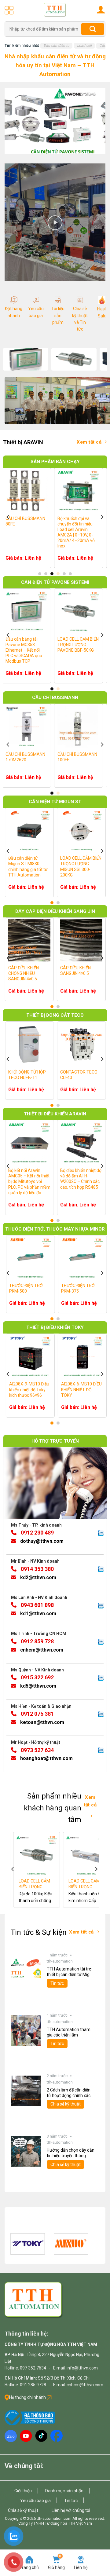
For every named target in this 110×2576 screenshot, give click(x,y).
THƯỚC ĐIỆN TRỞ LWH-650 (46, 1288)
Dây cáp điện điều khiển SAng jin (55, 911)
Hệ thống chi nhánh (28, 2397)
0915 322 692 (37, 1677)
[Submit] (93, 29)
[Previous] (8, 516)
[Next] (102, 516)
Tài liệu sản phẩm (58, 315)
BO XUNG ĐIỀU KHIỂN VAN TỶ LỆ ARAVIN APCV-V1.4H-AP (42, 1176)
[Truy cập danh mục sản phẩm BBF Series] (74, 359)
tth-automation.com (54, 2518)
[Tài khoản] (101, 9)
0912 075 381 (37, 1713)
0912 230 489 (37, 1532)
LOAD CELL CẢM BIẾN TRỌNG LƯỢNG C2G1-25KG (53, 1884)
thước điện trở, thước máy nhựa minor (55, 1229)
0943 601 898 (37, 1605)
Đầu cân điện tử (56, 46)
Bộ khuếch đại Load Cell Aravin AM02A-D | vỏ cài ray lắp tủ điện (39, 524)
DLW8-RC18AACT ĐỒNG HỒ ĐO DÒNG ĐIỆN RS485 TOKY (45, 1389)
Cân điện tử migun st (55, 801)
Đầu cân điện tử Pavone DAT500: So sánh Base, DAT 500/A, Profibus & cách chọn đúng (37, 650)
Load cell (84, 46)
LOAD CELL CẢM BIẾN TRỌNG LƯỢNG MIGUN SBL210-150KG (40, 867)
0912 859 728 (37, 1641)
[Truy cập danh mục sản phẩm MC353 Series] (26, 359)
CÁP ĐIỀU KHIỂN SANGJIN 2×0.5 (35, 970)
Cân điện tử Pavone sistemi (55, 582)
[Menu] (9, 10)
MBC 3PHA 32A (35, 1072)
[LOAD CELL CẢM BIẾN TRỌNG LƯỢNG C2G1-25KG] (53, 1855)
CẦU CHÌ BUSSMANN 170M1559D (38, 757)
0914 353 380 (37, 1569)
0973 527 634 (37, 1750)
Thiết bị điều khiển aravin (55, 1114)
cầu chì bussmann (55, 697)
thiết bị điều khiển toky (55, 1327)
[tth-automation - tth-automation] (55, 10)
